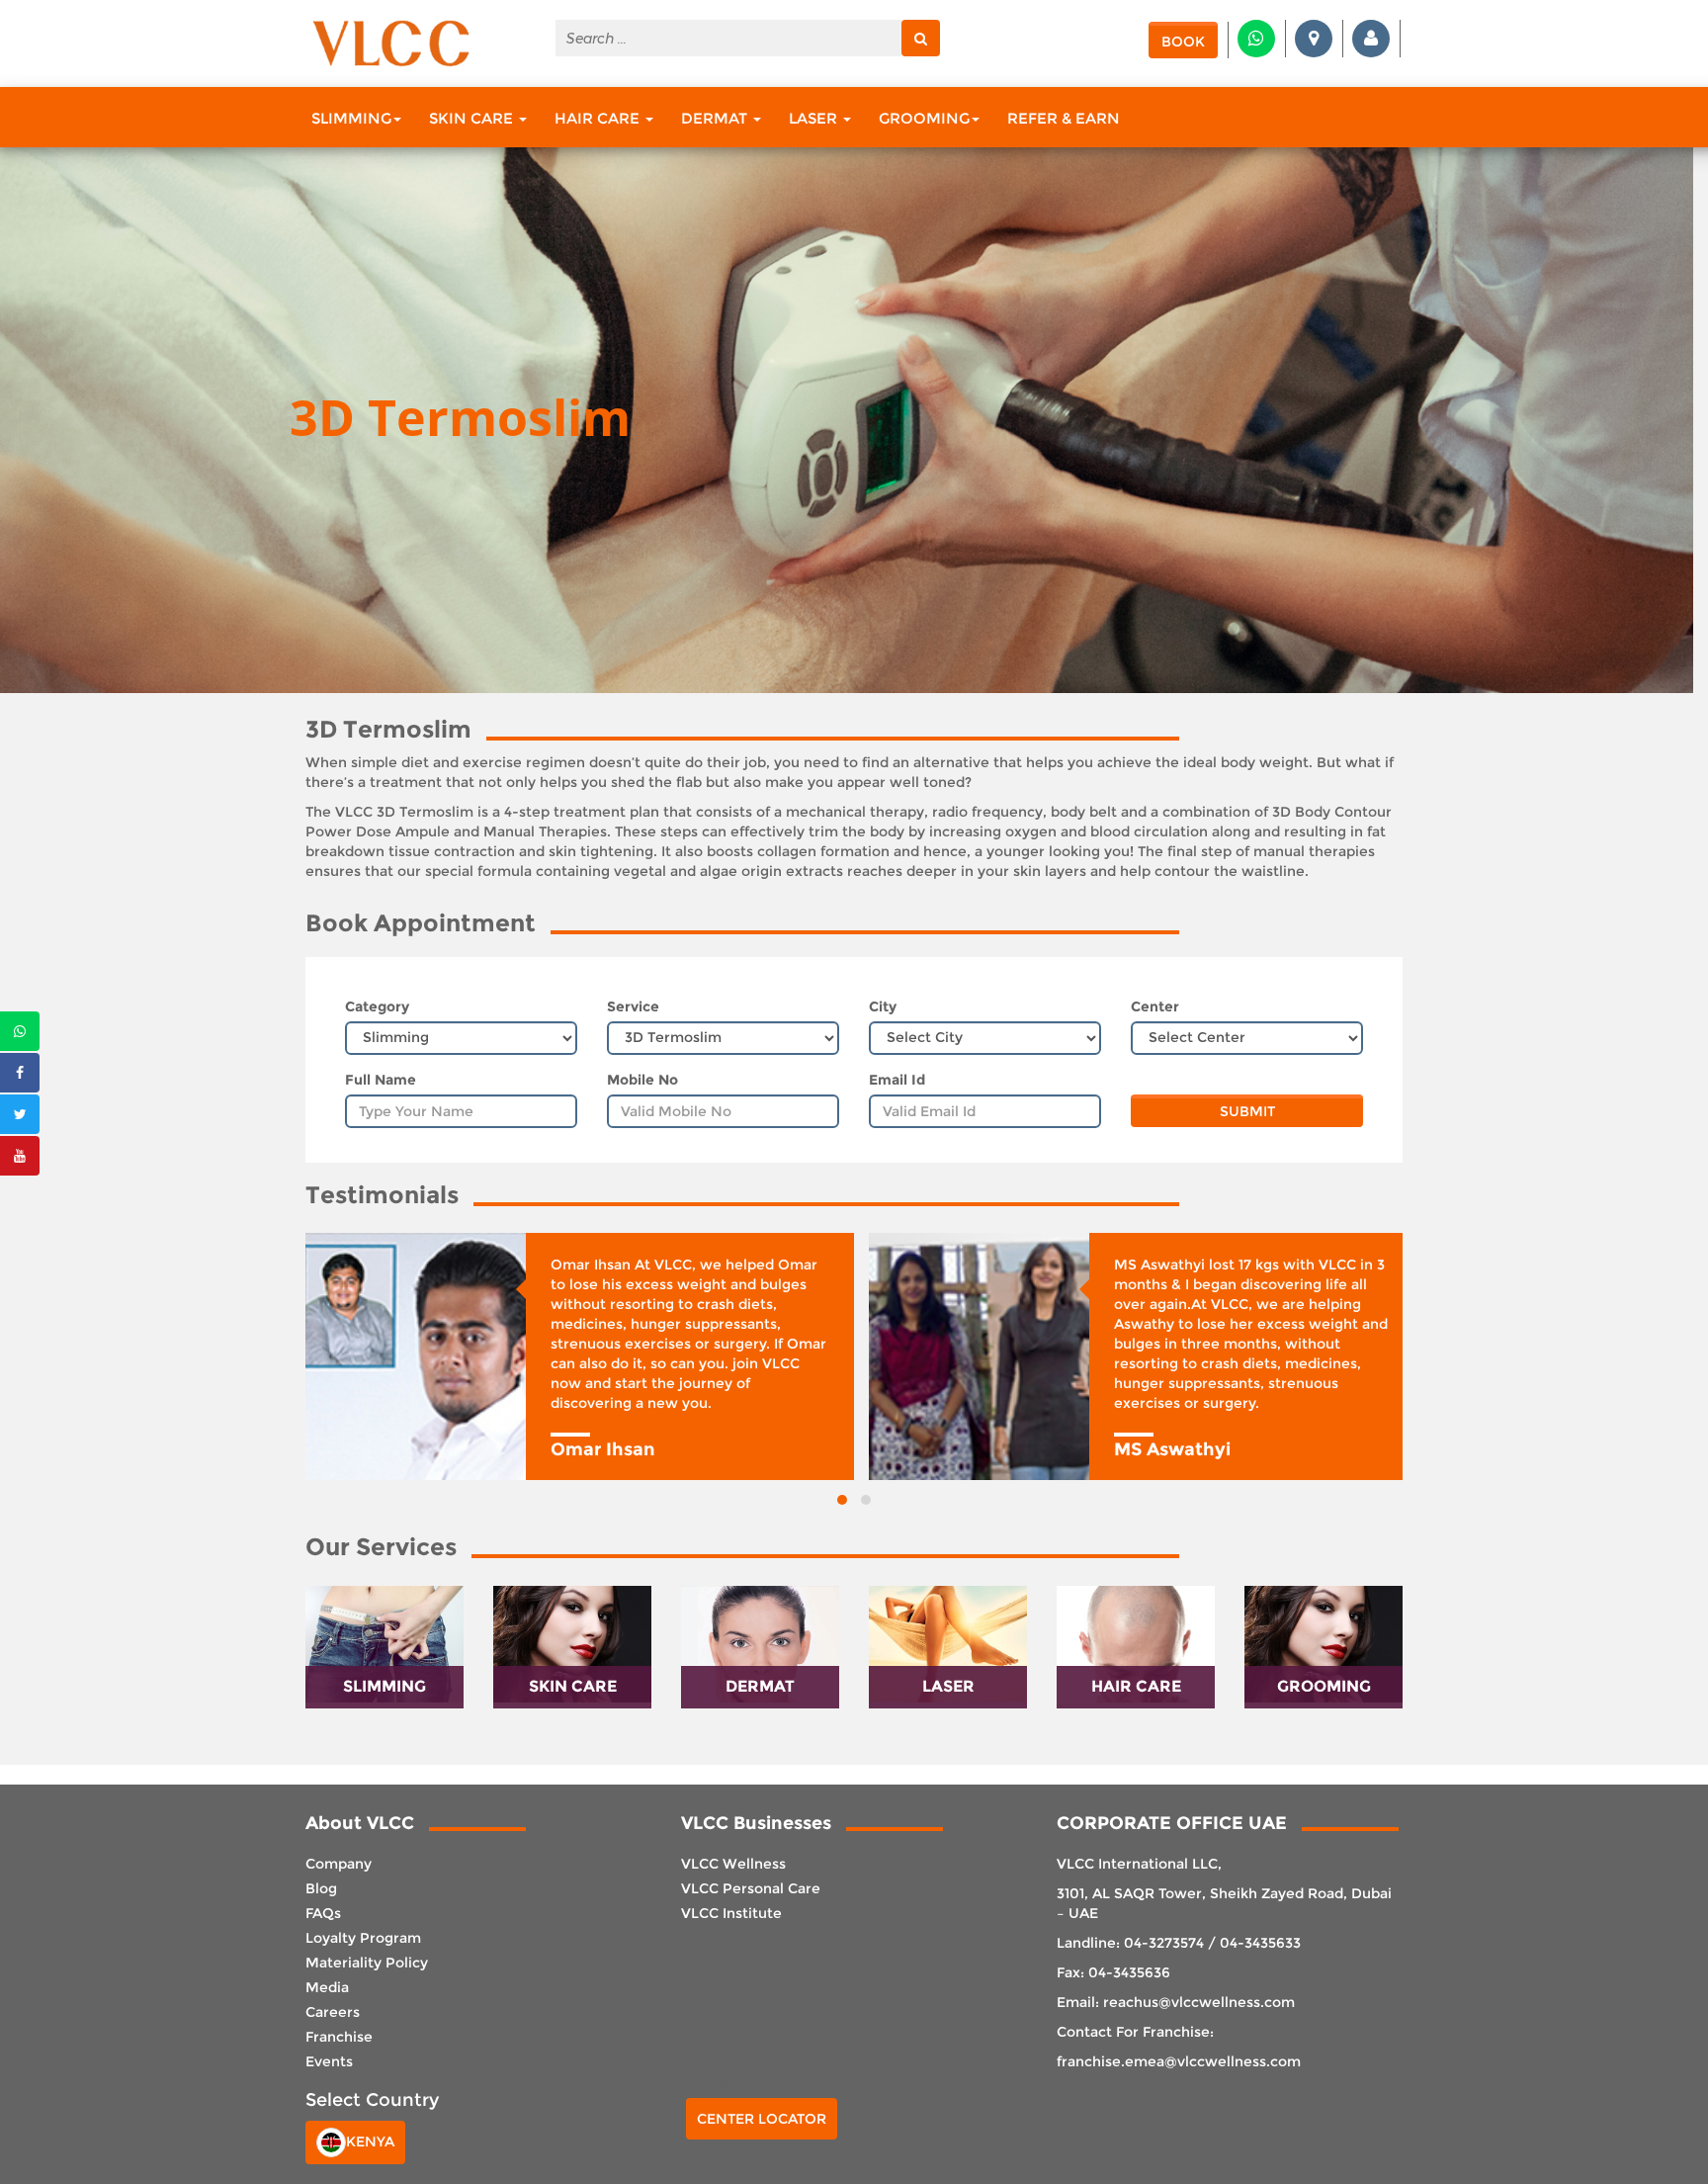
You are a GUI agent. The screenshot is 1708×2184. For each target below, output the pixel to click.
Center (1155, 1006)
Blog (321, 1888)
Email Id (897, 1080)
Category (377, 1006)
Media (327, 1987)
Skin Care (473, 118)
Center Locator (762, 2119)
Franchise (339, 2037)
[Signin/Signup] (1371, 39)
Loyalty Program (363, 1938)
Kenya (370, 2141)
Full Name (381, 1080)
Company (339, 1864)
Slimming (351, 118)
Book (1183, 42)
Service (633, 1006)
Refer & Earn (1064, 118)
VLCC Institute (731, 1913)
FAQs (323, 1913)
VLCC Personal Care (751, 1888)
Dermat (716, 118)
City (883, 1006)
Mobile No (642, 1080)
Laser (815, 118)
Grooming (924, 118)
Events (329, 2061)
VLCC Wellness (733, 1864)
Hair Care (599, 118)
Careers (333, 2012)
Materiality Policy (367, 1963)
